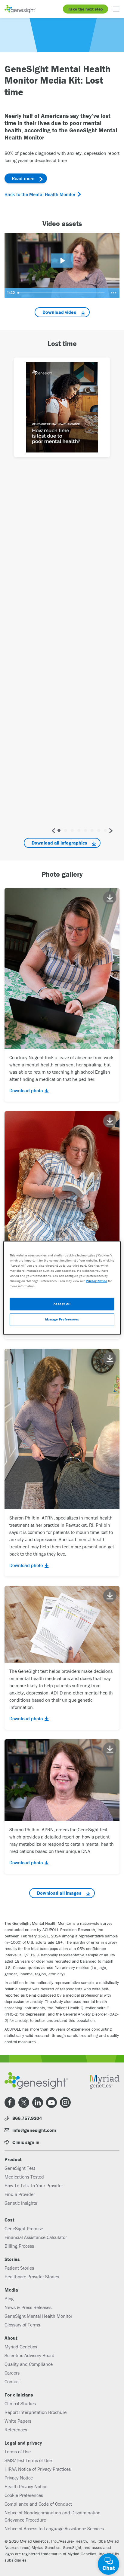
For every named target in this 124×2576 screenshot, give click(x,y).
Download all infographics (59, 843)
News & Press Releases (28, 2307)
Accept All (62, 1304)
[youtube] (51, 2102)
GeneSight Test (20, 2168)
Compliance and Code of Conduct (38, 2504)
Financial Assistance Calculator (36, 2237)
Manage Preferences (62, 1320)
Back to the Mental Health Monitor (40, 194)
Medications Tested (24, 2177)
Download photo (26, 1090)
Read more (23, 178)
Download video (59, 312)
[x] (24, 2102)
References (16, 2430)
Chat (109, 2568)
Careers (12, 2373)
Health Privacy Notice (26, 2486)
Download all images (59, 1893)
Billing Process (19, 2246)
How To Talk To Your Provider (34, 2185)
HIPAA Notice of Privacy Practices (38, 2469)
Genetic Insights (21, 2203)
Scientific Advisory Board (29, 2355)
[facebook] (10, 2102)
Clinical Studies (20, 2403)
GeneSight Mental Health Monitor (38, 2316)
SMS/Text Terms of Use (28, 2460)
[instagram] (65, 2102)
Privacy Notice (19, 2478)
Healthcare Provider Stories (32, 2277)
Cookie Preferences (24, 2495)
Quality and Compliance (29, 2364)
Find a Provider (20, 2194)
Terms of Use (18, 2452)
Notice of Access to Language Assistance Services (54, 2528)
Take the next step (85, 9)
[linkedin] (38, 2102)
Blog (9, 2298)
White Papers (18, 2421)
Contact (12, 2381)
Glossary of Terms (22, 2325)
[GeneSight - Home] (20, 9)
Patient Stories (19, 2268)
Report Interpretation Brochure (36, 2412)
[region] (62, 1288)
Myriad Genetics (21, 2347)
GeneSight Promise (24, 2228)
